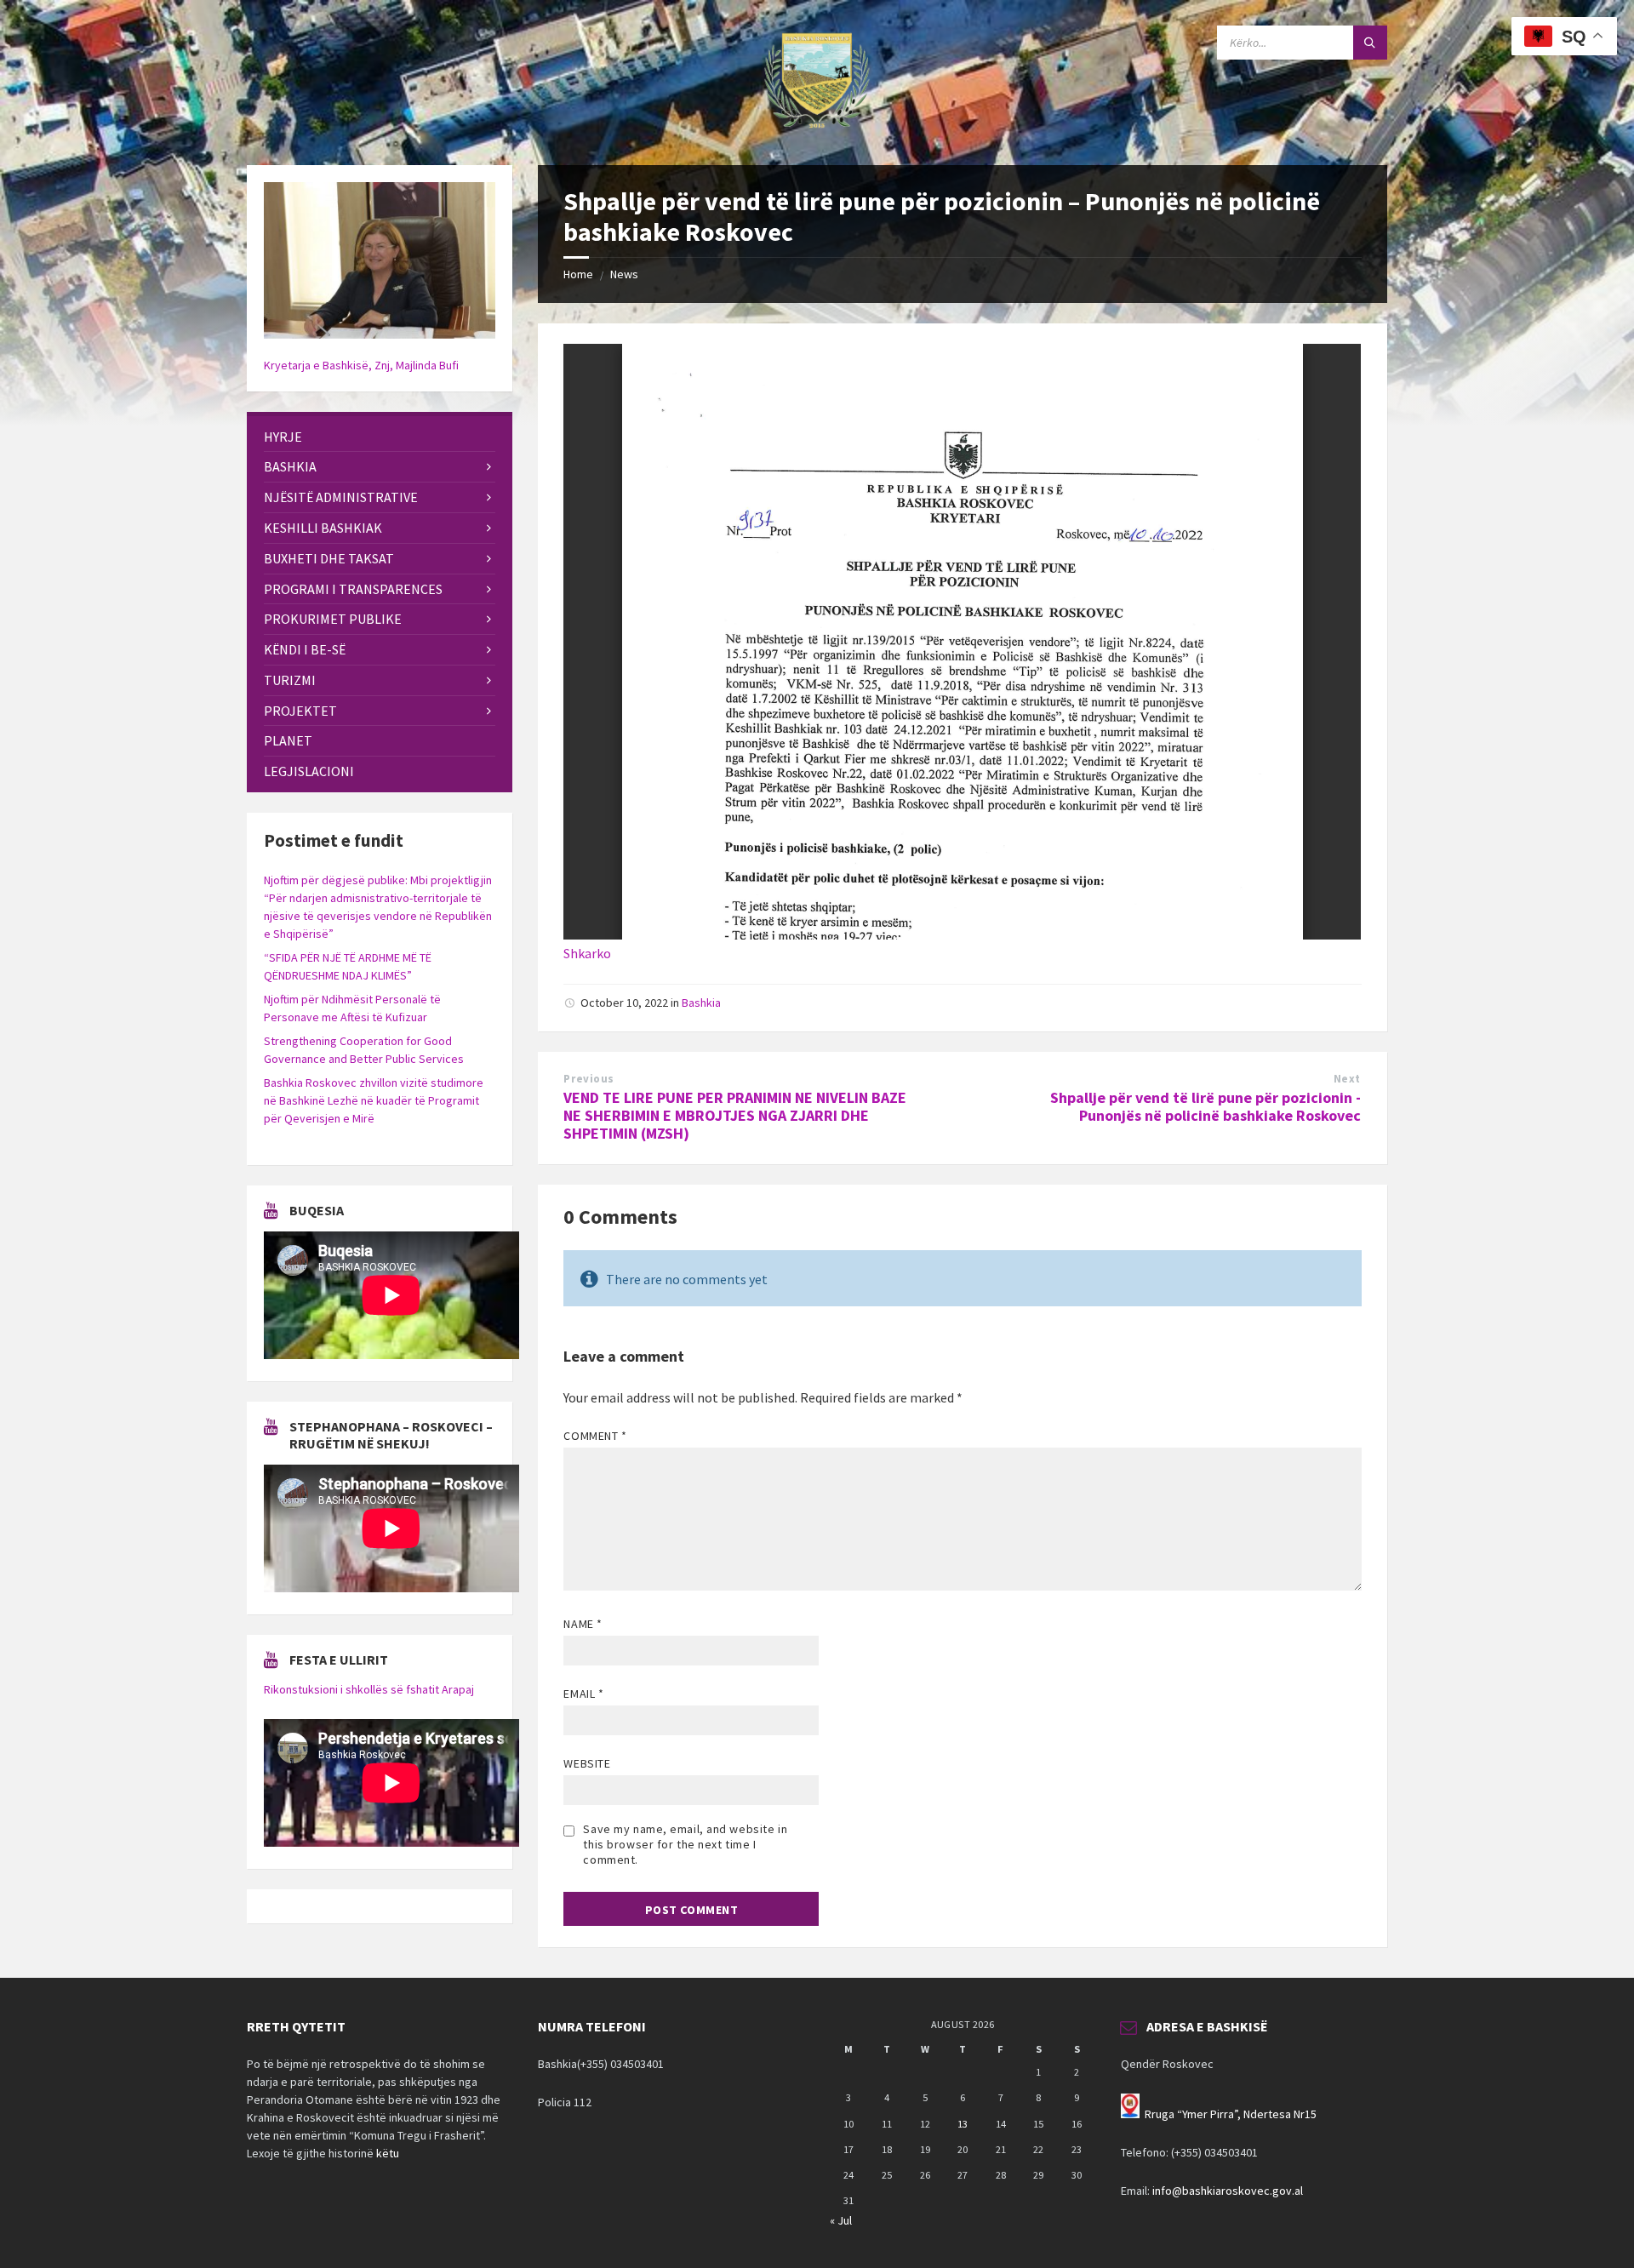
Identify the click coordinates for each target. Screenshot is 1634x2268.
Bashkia (701, 1003)
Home (578, 274)
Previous (588, 1079)
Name (583, 1624)
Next (1347, 1079)
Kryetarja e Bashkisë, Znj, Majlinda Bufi (361, 365)
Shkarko (587, 953)
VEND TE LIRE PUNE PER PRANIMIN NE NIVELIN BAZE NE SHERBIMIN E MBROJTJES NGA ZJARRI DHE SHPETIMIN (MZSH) (735, 1115)
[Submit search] (1370, 43)
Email (583, 1694)
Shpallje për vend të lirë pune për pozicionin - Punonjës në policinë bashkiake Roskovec (1206, 1106)
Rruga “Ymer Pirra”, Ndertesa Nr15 (1231, 2114)
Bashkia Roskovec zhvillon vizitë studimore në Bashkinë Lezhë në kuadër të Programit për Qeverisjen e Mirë (374, 1100)
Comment (595, 1436)
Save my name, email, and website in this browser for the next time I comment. (685, 1844)
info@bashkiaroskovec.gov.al (1228, 2191)
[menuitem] (380, 437)
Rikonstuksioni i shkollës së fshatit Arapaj (369, 1689)
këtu (388, 2153)
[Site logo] (817, 132)
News (624, 274)
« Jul (841, 2220)
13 (963, 2124)
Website (587, 1763)
